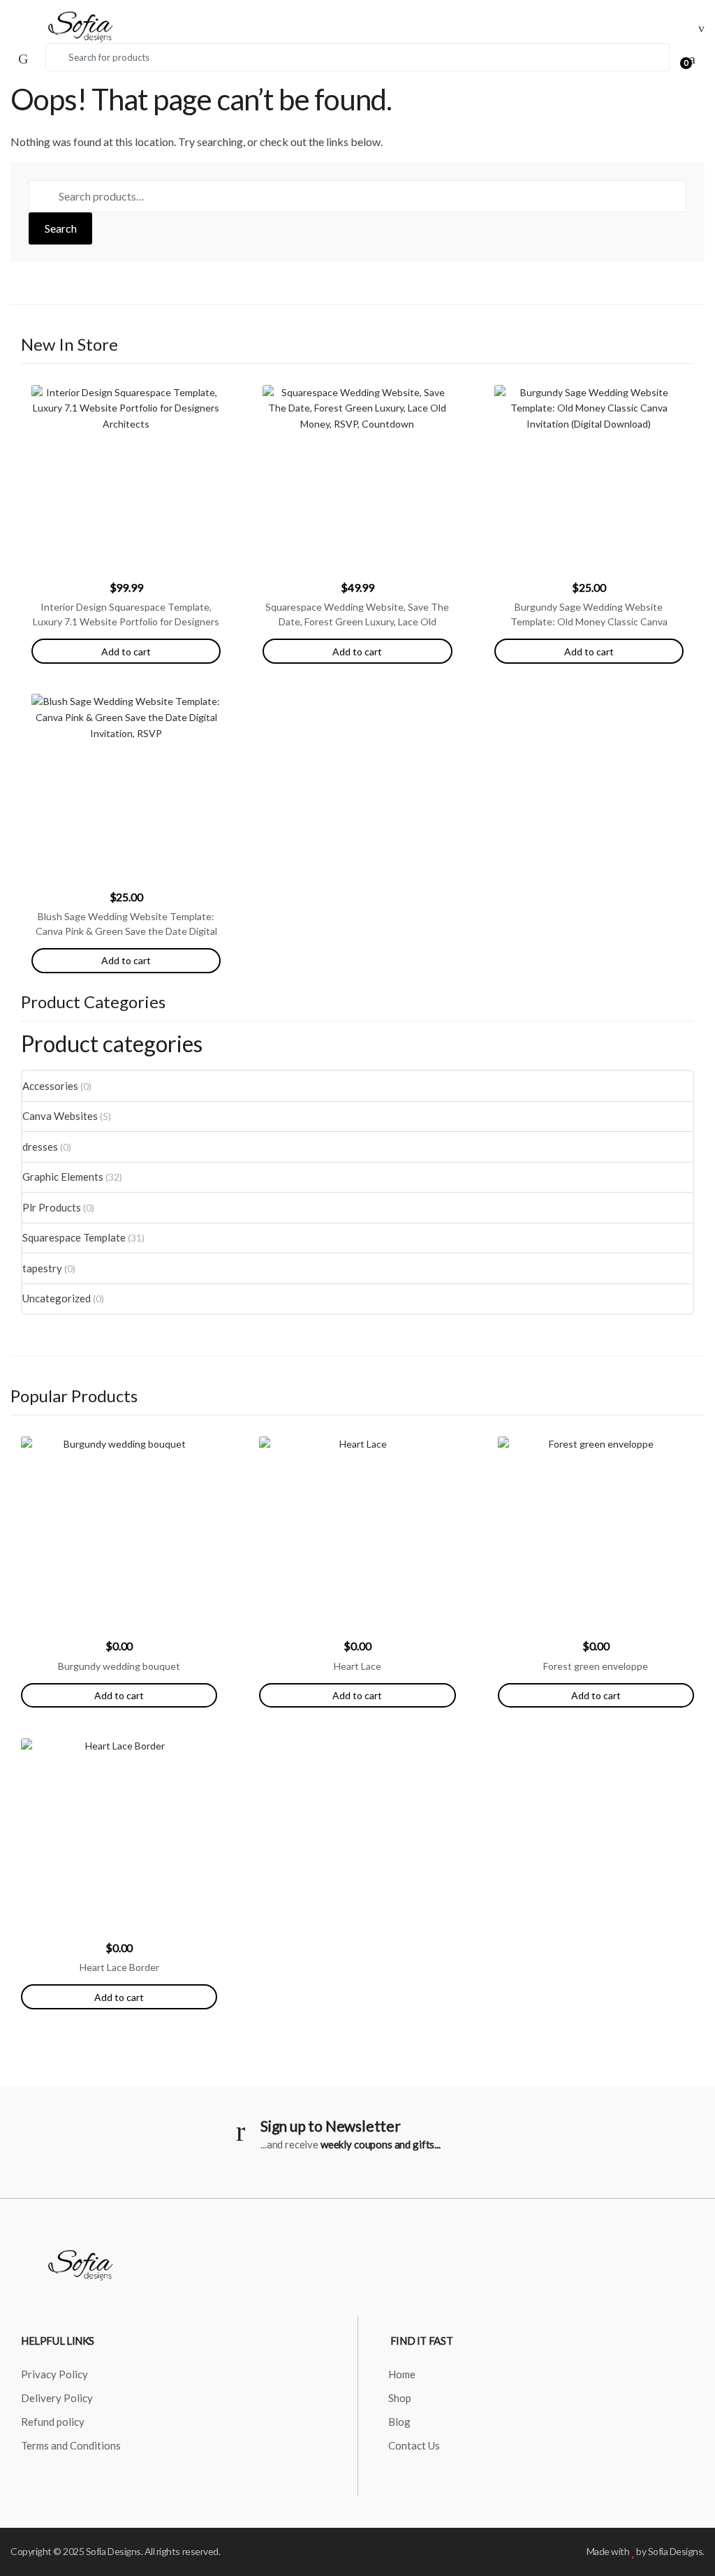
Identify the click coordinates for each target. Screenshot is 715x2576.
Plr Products (52, 1207)
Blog (399, 2422)
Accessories (50, 1086)
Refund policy (53, 2422)
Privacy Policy (54, 2374)
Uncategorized (57, 1298)
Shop (400, 2398)
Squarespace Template (74, 1237)
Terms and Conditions (71, 2445)
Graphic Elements (63, 1177)
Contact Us (414, 2445)
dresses (40, 1147)
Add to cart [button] (119, 1695)
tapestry (42, 1268)
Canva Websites (60, 1116)
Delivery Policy (57, 2398)
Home (402, 2374)
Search (61, 228)
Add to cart (126, 652)
